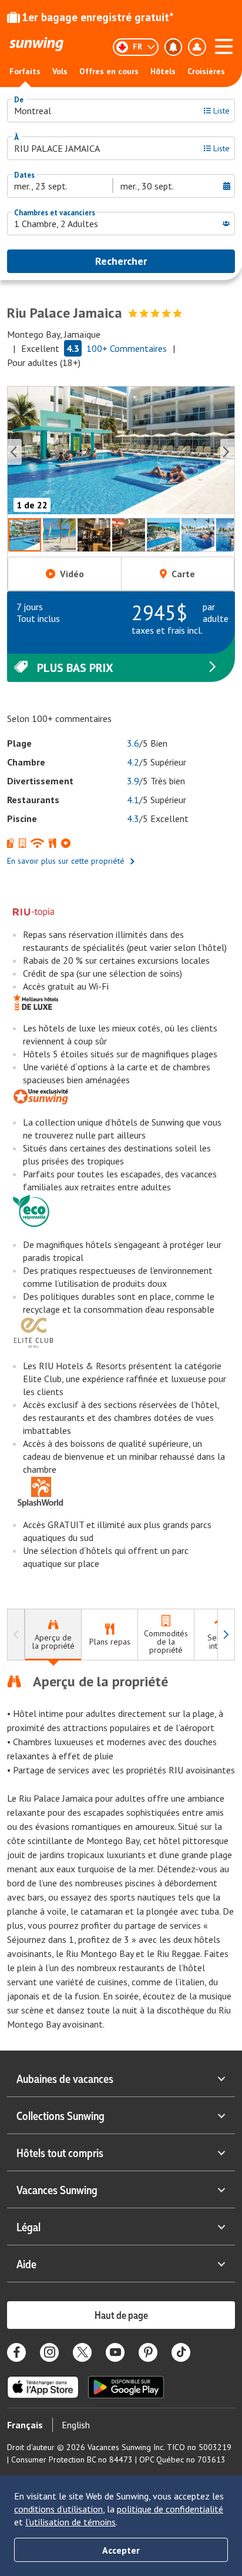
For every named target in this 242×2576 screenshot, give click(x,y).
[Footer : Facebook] (16, 2352)
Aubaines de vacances (65, 2078)
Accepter (121, 2550)
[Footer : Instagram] (49, 2352)
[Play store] (126, 2387)
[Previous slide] (15, 452)
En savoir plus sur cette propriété (66, 861)
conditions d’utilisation (58, 2509)
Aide (26, 2264)
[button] (121, 452)
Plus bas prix (75, 668)
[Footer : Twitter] (82, 2352)
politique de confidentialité (170, 2509)
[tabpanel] (121, 1852)
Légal (28, 2226)
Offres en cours (109, 71)
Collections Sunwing (60, 2115)
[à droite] (226, 1635)
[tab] (53, 1635)
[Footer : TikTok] (181, 2352)
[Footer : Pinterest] (148, 2352)
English (76, 2425)
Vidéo (72, 574)
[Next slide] (227, 452)
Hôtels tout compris (60, 2152)
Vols (60, 71)
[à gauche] (16, 1635)
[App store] (43, 2387)
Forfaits (25, 71)
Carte (183, 574)
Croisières (206, 71)
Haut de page (121, 2315)
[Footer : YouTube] (115, 2352)
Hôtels (163, 71)
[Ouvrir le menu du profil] (197, 47)
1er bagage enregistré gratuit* (98, 17)
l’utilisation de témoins (70, 2522)
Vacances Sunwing (57, 2189)
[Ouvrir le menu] (224, 45)
